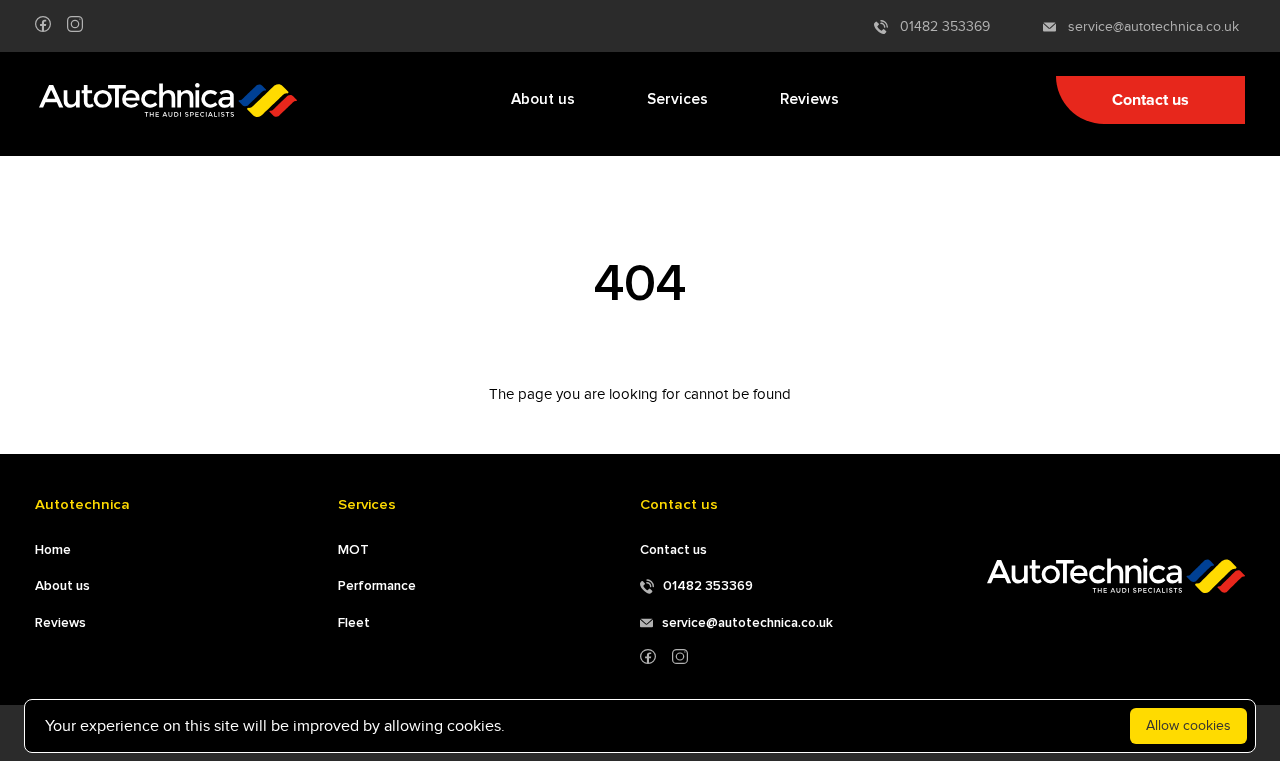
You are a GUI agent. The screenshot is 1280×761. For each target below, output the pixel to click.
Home (53, 550)
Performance (377, 586)
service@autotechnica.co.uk (1147, 26)
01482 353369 (939, 26)
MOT (353, 550)
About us (543, 99)
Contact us (1150, 100)
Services (677, 99)
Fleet (354, 623)
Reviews (809, 99)
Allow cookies (1188, 725)
